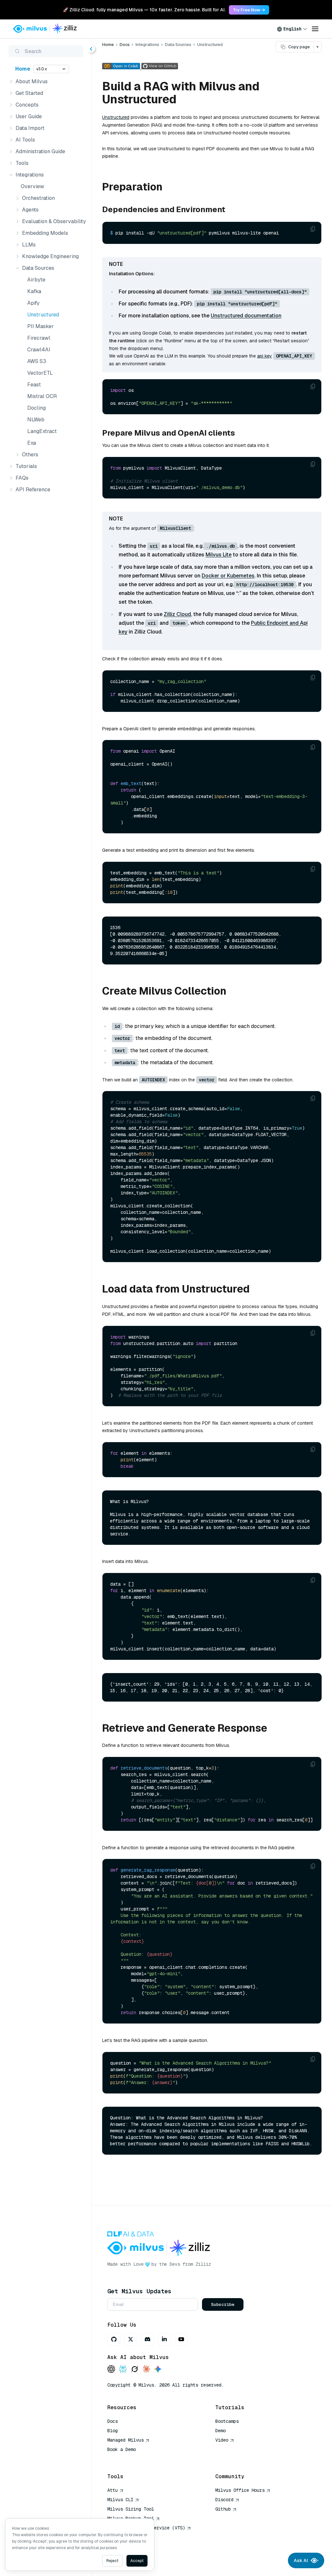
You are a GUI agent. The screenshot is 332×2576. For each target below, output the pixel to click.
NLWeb (36, 420)
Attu (113, 2490)
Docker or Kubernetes (228, 576)
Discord (224, 2500)
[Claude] (146, 2370)
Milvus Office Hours (240, 2490)
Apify (33, 303)
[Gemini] (158, 2370)
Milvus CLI (120, 2500)
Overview (32, 186)
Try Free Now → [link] (249, 10)
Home (23, 69)
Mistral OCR (42, 396)
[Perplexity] (123, 2370)
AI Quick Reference (131, 2459)
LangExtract (42, 431)
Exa (32, 443)
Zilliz (203, 2264)
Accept (137, 2561)
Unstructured (43, 315)
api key (265, 356)
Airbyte (36, 280)
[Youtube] (181, 2339)
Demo (220, 2431)
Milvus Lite (219, 555)
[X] (131, 2339)
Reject (112, 2561)
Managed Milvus (125, 2440)
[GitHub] (114, 2339)
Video (222, 2440)
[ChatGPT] (111, 2370)
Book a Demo (122, 2449)
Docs (125, 45)
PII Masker (41, 326)
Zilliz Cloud (177, 614)
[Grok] (135, 2370)
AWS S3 (37, 361)
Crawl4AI (39, 350)
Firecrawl (39, 338)
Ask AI (301, 2560)
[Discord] (148, 2339)
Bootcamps (227, 2421)
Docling (36, 408)
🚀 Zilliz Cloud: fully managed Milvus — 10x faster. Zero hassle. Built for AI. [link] (144, 10)
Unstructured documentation (246, 316)
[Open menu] (315, 29)
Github (223, 2509)
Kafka (34, 291)
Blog (113, 2431)
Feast (34, 385)
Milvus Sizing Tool (131, 2509)
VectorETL (40, 373)
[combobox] (292, 29)
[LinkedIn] (164, 2339)
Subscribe (223, 2304)
